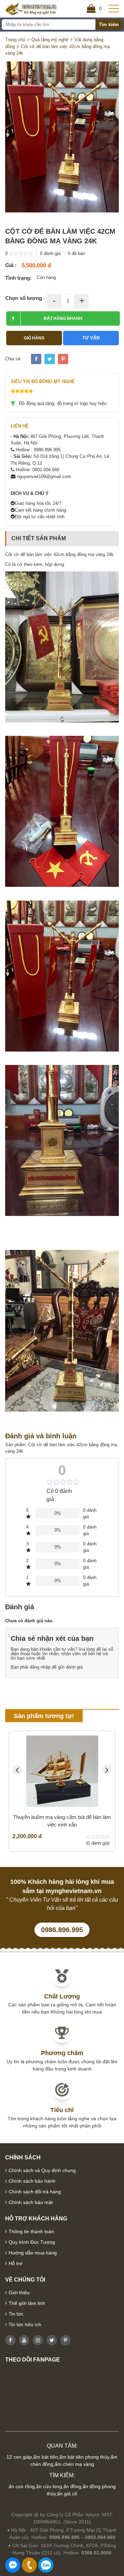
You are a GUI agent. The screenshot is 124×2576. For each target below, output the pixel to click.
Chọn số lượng (24, 298)
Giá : (11, 265)
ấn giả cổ (67, 2494)
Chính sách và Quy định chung (42, 2170)
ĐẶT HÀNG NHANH (63, 318)
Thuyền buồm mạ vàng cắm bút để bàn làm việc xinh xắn (62, 1821)
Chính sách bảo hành (32, 2181)
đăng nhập (40, 1667)
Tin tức (16, 2314)
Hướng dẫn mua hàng (33, 2253)
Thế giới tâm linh (27, 2303)
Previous (17, 1770)
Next (107, 1770)
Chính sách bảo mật (31, 2202)
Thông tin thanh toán (31, 2231)
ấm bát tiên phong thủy (84, 2457)
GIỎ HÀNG (34, 338)
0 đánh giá (50, 253)
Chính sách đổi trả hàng (35, 2192)
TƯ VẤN (91, 338)
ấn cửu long (49, 2486)
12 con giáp (19, 2457)
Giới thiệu (19, 2293)
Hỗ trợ (15, 2263)
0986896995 (46, 2565)
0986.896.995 (62, 1930)
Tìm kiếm (109, 25)
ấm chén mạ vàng (74, 2464)
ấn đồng (72, 2486)
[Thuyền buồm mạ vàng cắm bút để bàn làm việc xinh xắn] (62, 1771)
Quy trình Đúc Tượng (32, 2242)
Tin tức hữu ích (25, 2324)
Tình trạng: (18, 278)
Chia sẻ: (13, 359)
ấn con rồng (22, 2486)
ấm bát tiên (46, 2457)
